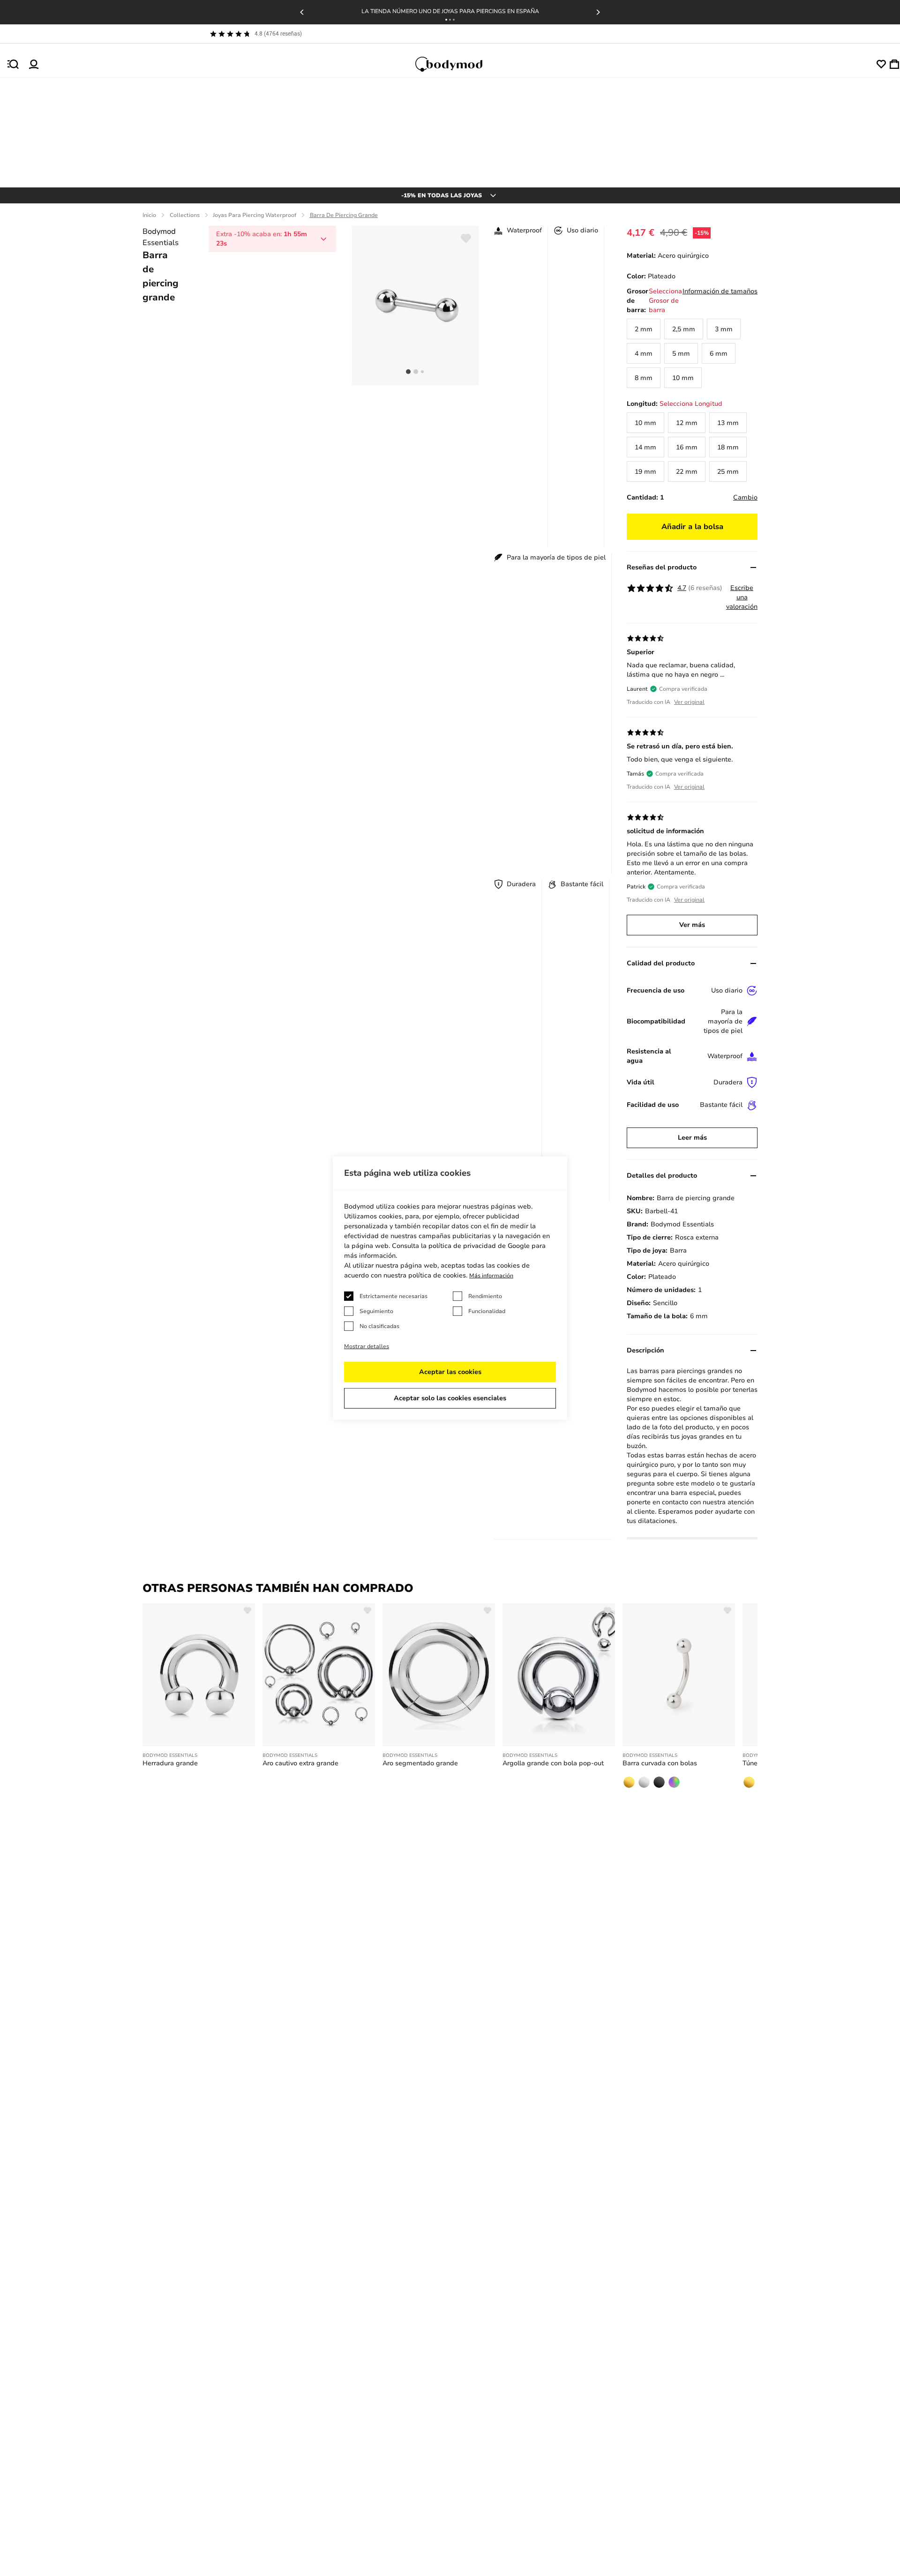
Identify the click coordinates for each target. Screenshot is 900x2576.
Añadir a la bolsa (692, 527)
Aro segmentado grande (420, 1763)
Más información (491, 1276)
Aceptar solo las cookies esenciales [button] (450, 1398)
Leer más (692, 1138)
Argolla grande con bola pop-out (553, 1763)
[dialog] (450, 1288)
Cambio (745, 497)
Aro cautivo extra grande (300, 1763)
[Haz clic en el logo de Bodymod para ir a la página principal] (457, 64)
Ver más (692, 925)
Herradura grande (170, 1763)
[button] (446, 20)
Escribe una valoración (742, 597)
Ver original (689, 702)
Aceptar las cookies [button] (450, 1372)
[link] (644, 329)
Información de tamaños (720, 291)
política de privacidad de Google (479, 1246)
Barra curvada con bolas (660, 1763)
